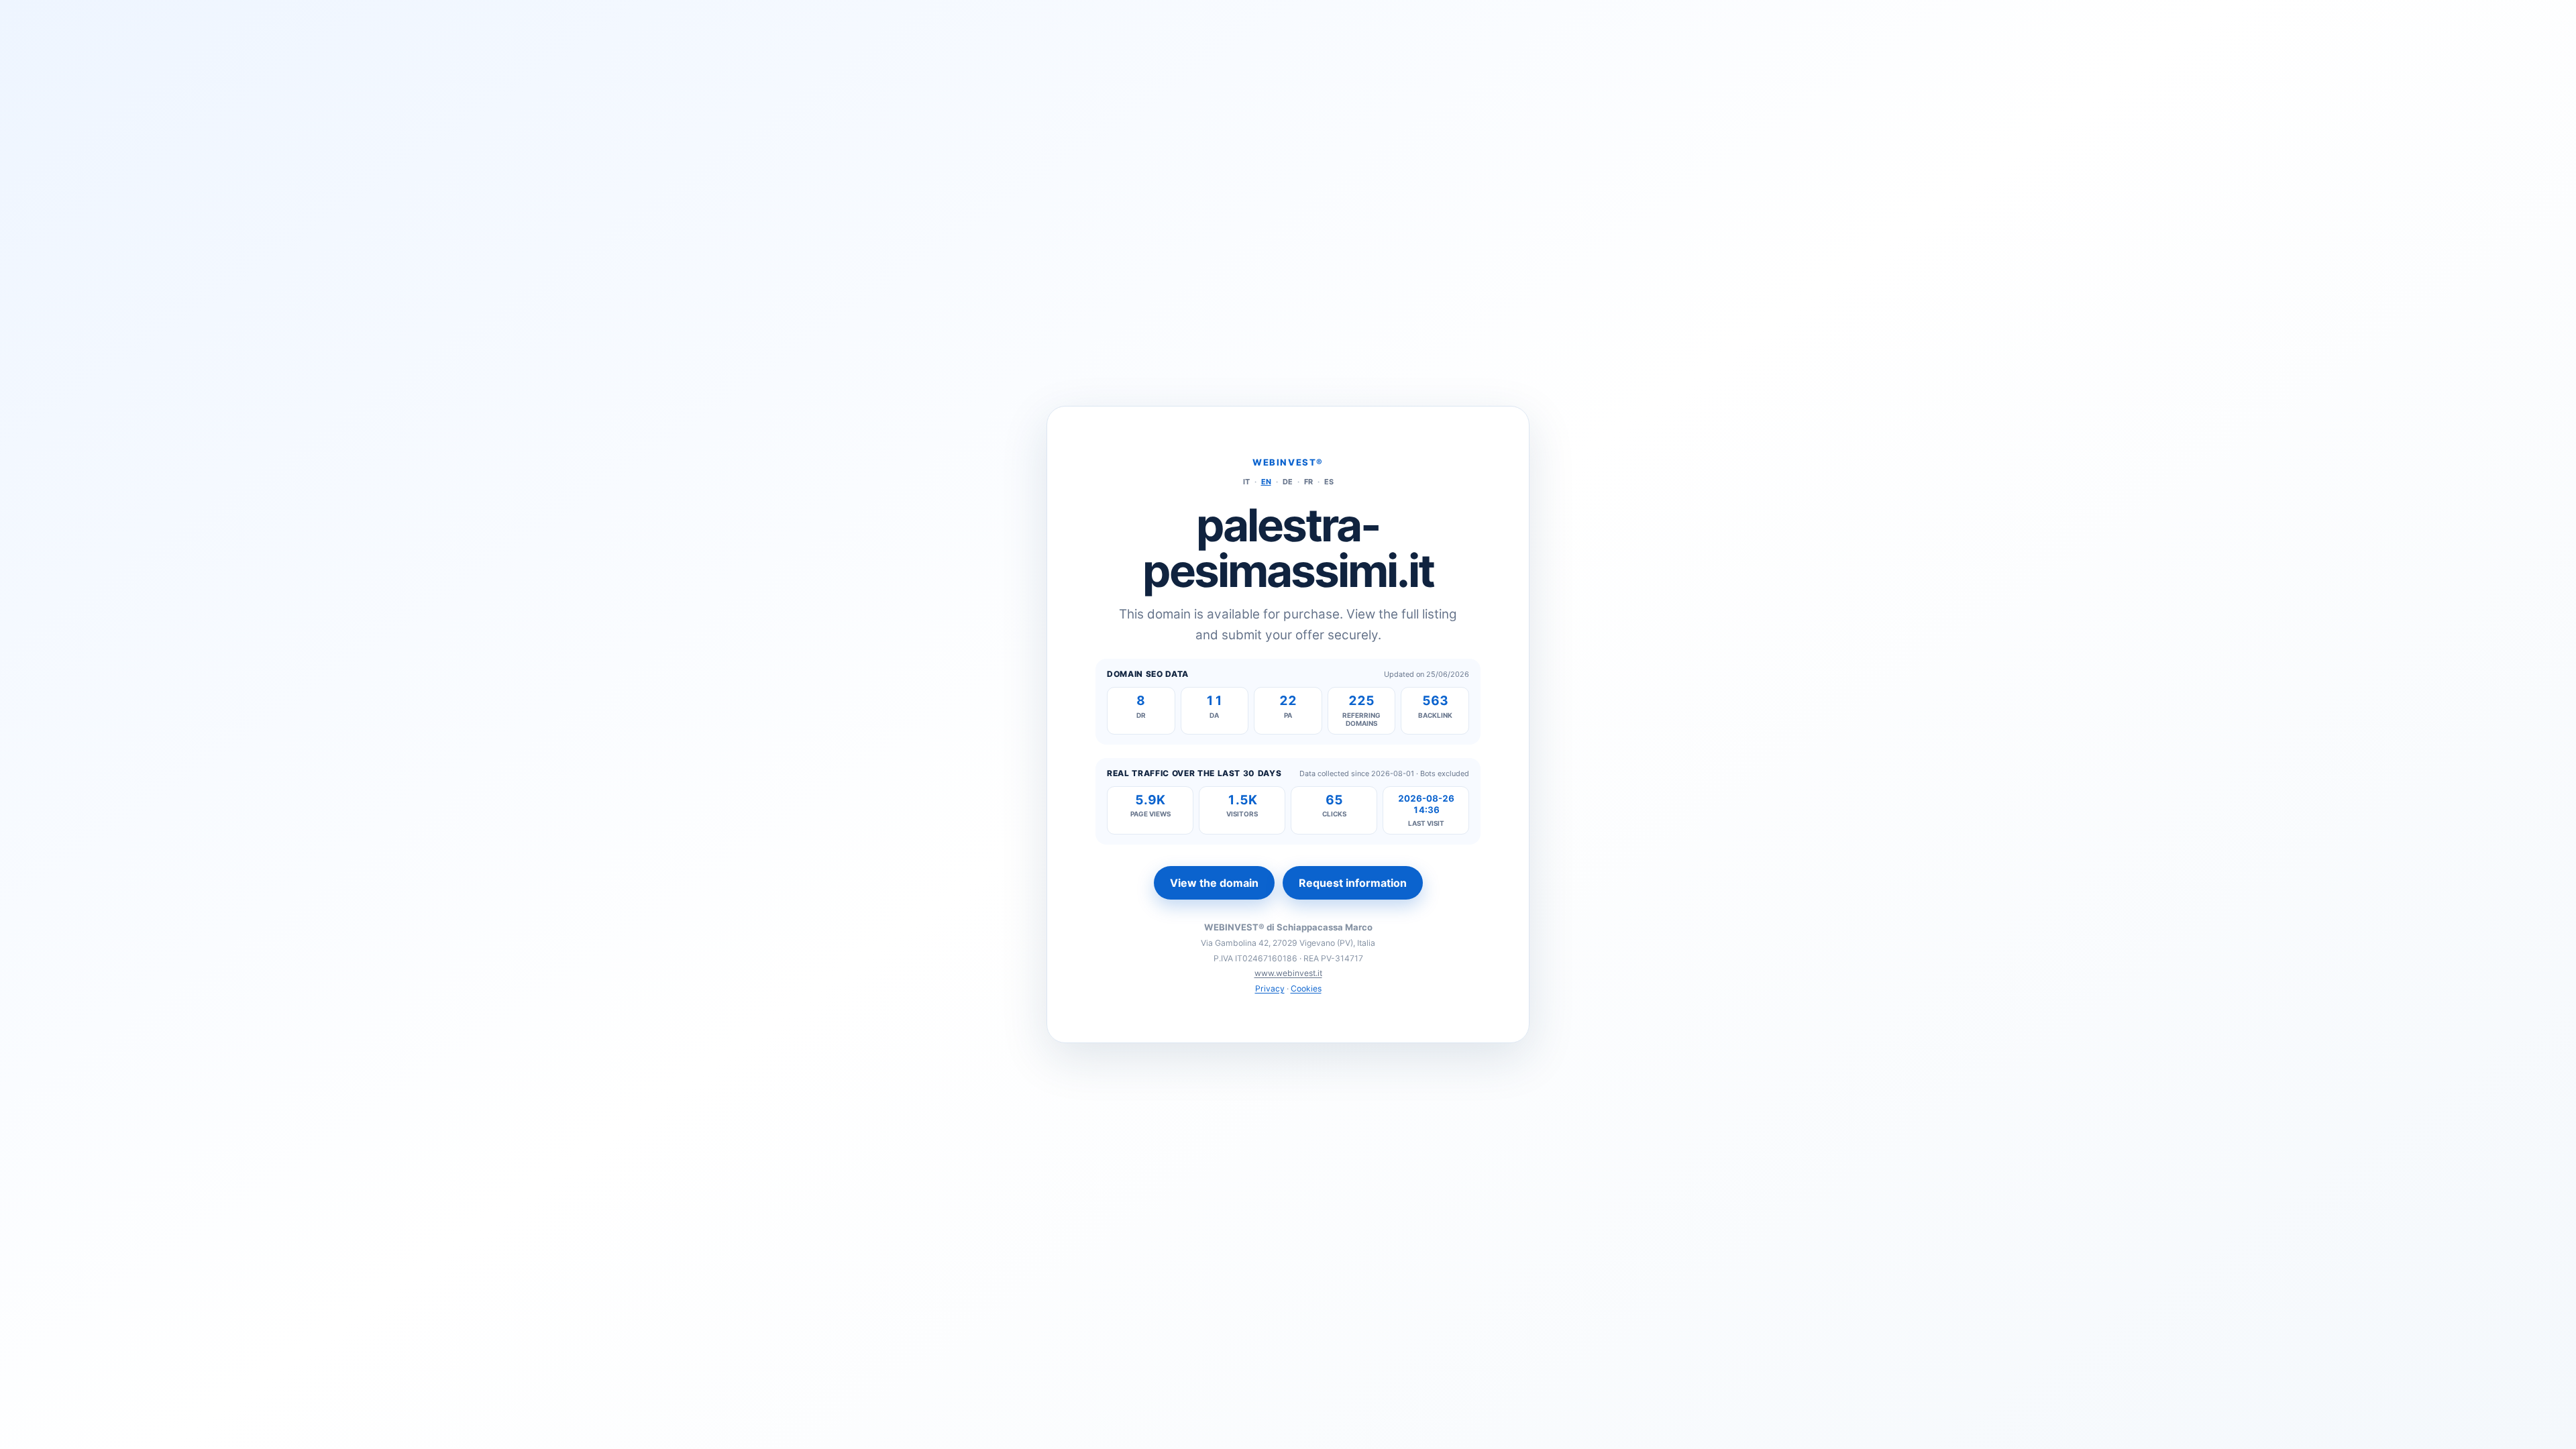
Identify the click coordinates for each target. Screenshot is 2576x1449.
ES (1329, 482)
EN (1266, 482)
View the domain (1214, 883)
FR (1308, 482)
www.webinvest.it (1288, 973)
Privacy (1270, 988)
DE (1288, 482)
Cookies (1306, 988)
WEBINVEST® (1288, 462)
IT (1246, 482)
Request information (1353, 883)
